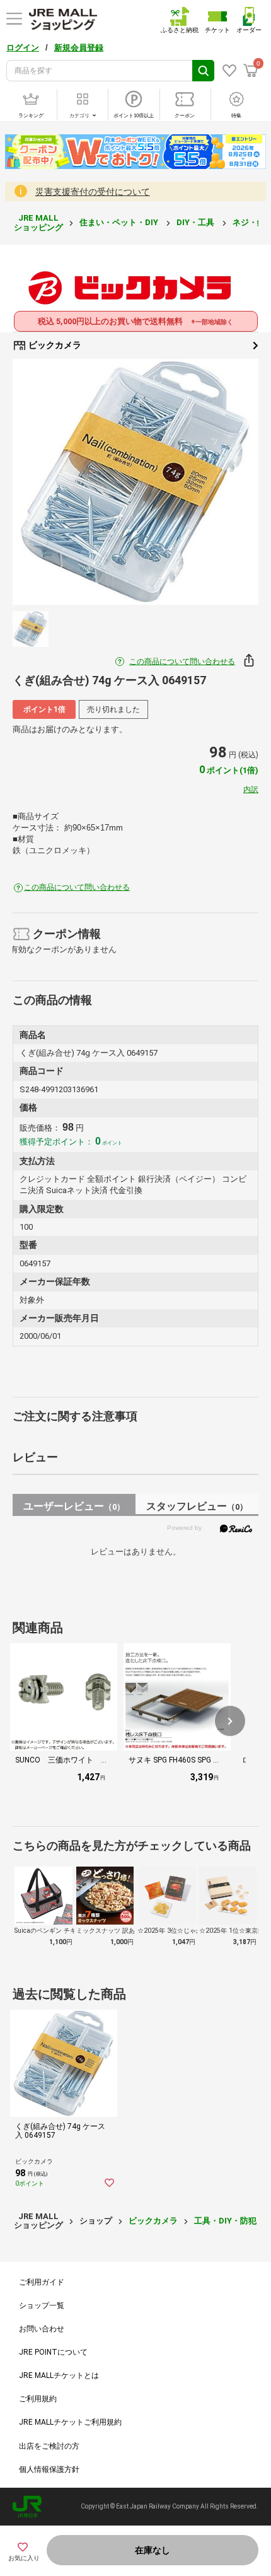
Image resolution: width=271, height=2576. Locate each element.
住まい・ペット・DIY (120, 222)
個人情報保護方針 (49, 2469)
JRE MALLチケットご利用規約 (70, 2422)
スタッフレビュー (197, 1506)
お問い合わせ (42, 2329)
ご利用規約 (38, 2399)
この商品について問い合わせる (182, 661)
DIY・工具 (196, 222)
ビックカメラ (54, 345)
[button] (230, 1721)
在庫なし (153, 2550)
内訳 (251, 790)
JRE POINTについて (53, 2352)
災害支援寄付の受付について (93, 192)
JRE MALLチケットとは (59, 2375)
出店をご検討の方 (49, 2446)
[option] (135, 482)
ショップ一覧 (42, 2305)
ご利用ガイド (42, 2282)
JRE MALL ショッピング (38, 222)
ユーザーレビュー (74, 1506)
